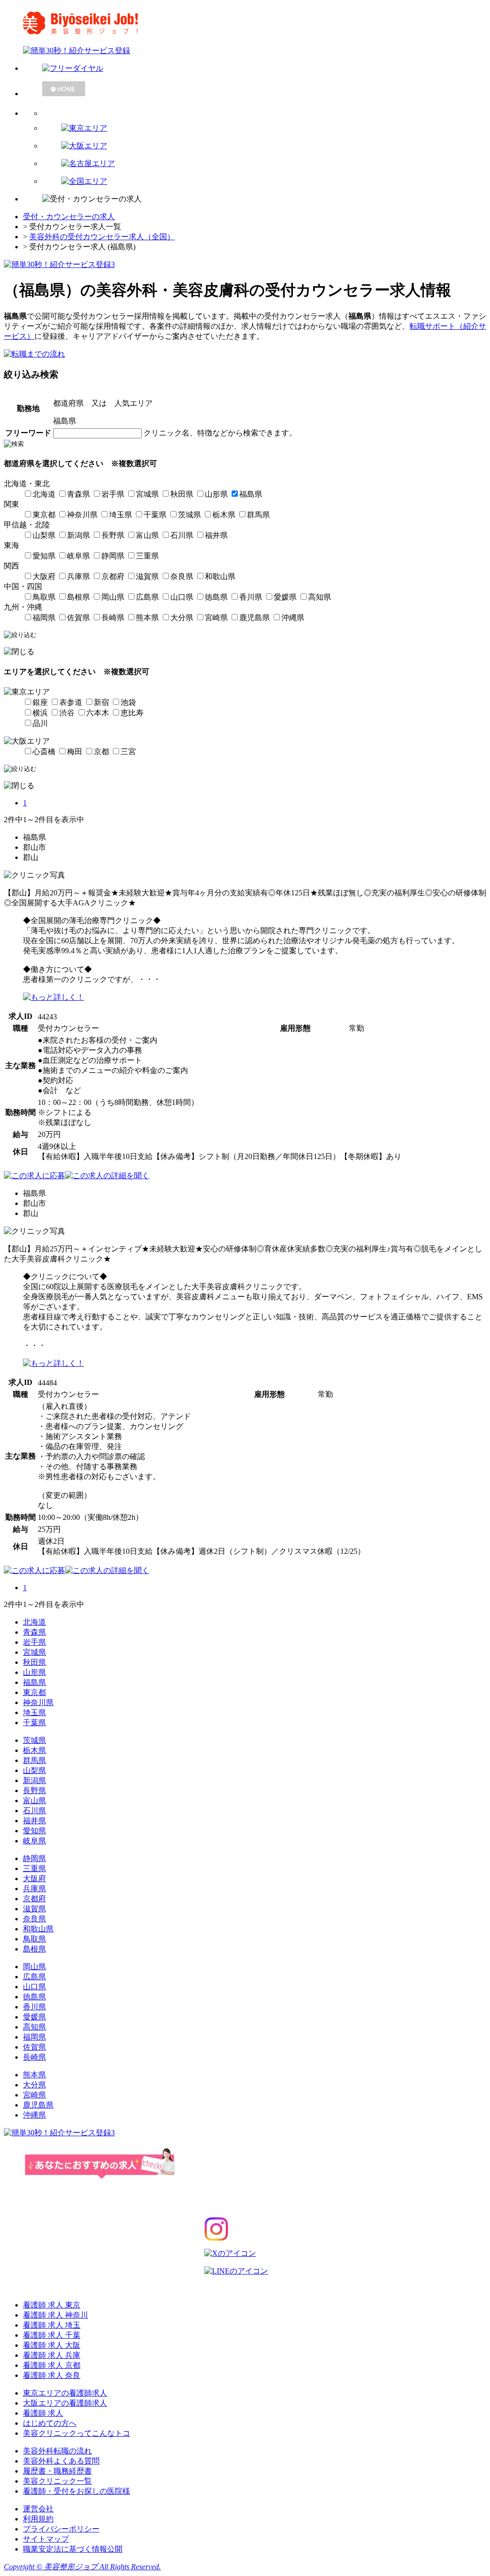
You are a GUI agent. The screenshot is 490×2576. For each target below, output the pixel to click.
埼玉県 (121, 515)
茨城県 (189, 515)
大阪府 (44, 576)
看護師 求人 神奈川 (56, 2315)
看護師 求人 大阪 (52, 2345)
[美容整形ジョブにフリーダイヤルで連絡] (255, 69)
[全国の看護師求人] (264, 182)
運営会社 (38, 2509)
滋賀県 (147, 576)
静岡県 (113, 556)
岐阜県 (78, 556)
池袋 (128, 702)
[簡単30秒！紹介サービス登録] (245, 51)
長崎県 (113, 618)
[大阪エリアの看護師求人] (264, 146)
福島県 (251, 494)
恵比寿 (132, 713)
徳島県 (216, 597)
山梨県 (44, 535)
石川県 (182, 535)
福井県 (216, 535)
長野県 (113, 535)
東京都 (44, 515)
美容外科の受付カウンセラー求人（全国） (102, 237)
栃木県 (224, 515)
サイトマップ (46, 2539)
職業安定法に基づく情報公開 (73, 2549)
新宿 (101, 702)
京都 (101, 752)
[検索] (264, 110)
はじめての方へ (50, 2423)
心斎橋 (44, 752)
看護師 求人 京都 (52, 2365)
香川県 (251, 597)
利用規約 (38, 2519)
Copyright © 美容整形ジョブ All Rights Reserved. (82, 2567)
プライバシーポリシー (61, 2529)
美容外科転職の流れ (57, 2451)
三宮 (128, 752)
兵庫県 (78, 576)
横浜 (40, 713)
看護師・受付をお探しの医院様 (77, 2491)
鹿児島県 (255, 618)
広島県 (147, 597)
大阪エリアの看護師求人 (65, 2403)
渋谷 (67, 713)
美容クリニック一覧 (57, 2481)
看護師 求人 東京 (52, 2305)
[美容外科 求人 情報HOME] (255, 89)
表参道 (71, 702)
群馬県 (258, 515)
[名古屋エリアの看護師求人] (264, 164)
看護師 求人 (43, 2413)
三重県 (147, 556)
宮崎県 (216, 618)
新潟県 (78, 535)
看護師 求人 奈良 (52, 2375)
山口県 (182, 597)
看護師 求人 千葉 (52, 2335)
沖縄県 (293, 618)
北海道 (44, 494)
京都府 (113, 576)
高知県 (320, 597)
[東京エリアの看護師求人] (264, 128)
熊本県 (147, 618)
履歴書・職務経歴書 (57, 2471)
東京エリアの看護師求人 (65, 2393)
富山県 (147, 535)
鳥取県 (44, 597)
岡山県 (113, 597)
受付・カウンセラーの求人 (69, 217)
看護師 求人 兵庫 (52, 2355)
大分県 (182, 618)
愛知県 (44, 556)
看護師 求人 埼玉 (52, 2325)
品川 (40, 723)
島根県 (78, 597)
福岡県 (44, 618)
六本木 (98, 713)
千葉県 (155, 515)
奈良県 (182, 576)
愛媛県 (285, 597)
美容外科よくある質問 (61, 2461)
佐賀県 (78, 618)
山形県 (216, 494)
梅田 (75, 752)
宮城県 (147, 494)
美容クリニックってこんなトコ (77, 2433)
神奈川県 (82, 515)
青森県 (78, 494)
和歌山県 (220, 576)
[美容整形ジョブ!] (245, 23)
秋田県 (182, 494)
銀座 (40, 702)
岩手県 (113, 494)
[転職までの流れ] (34, 354)
